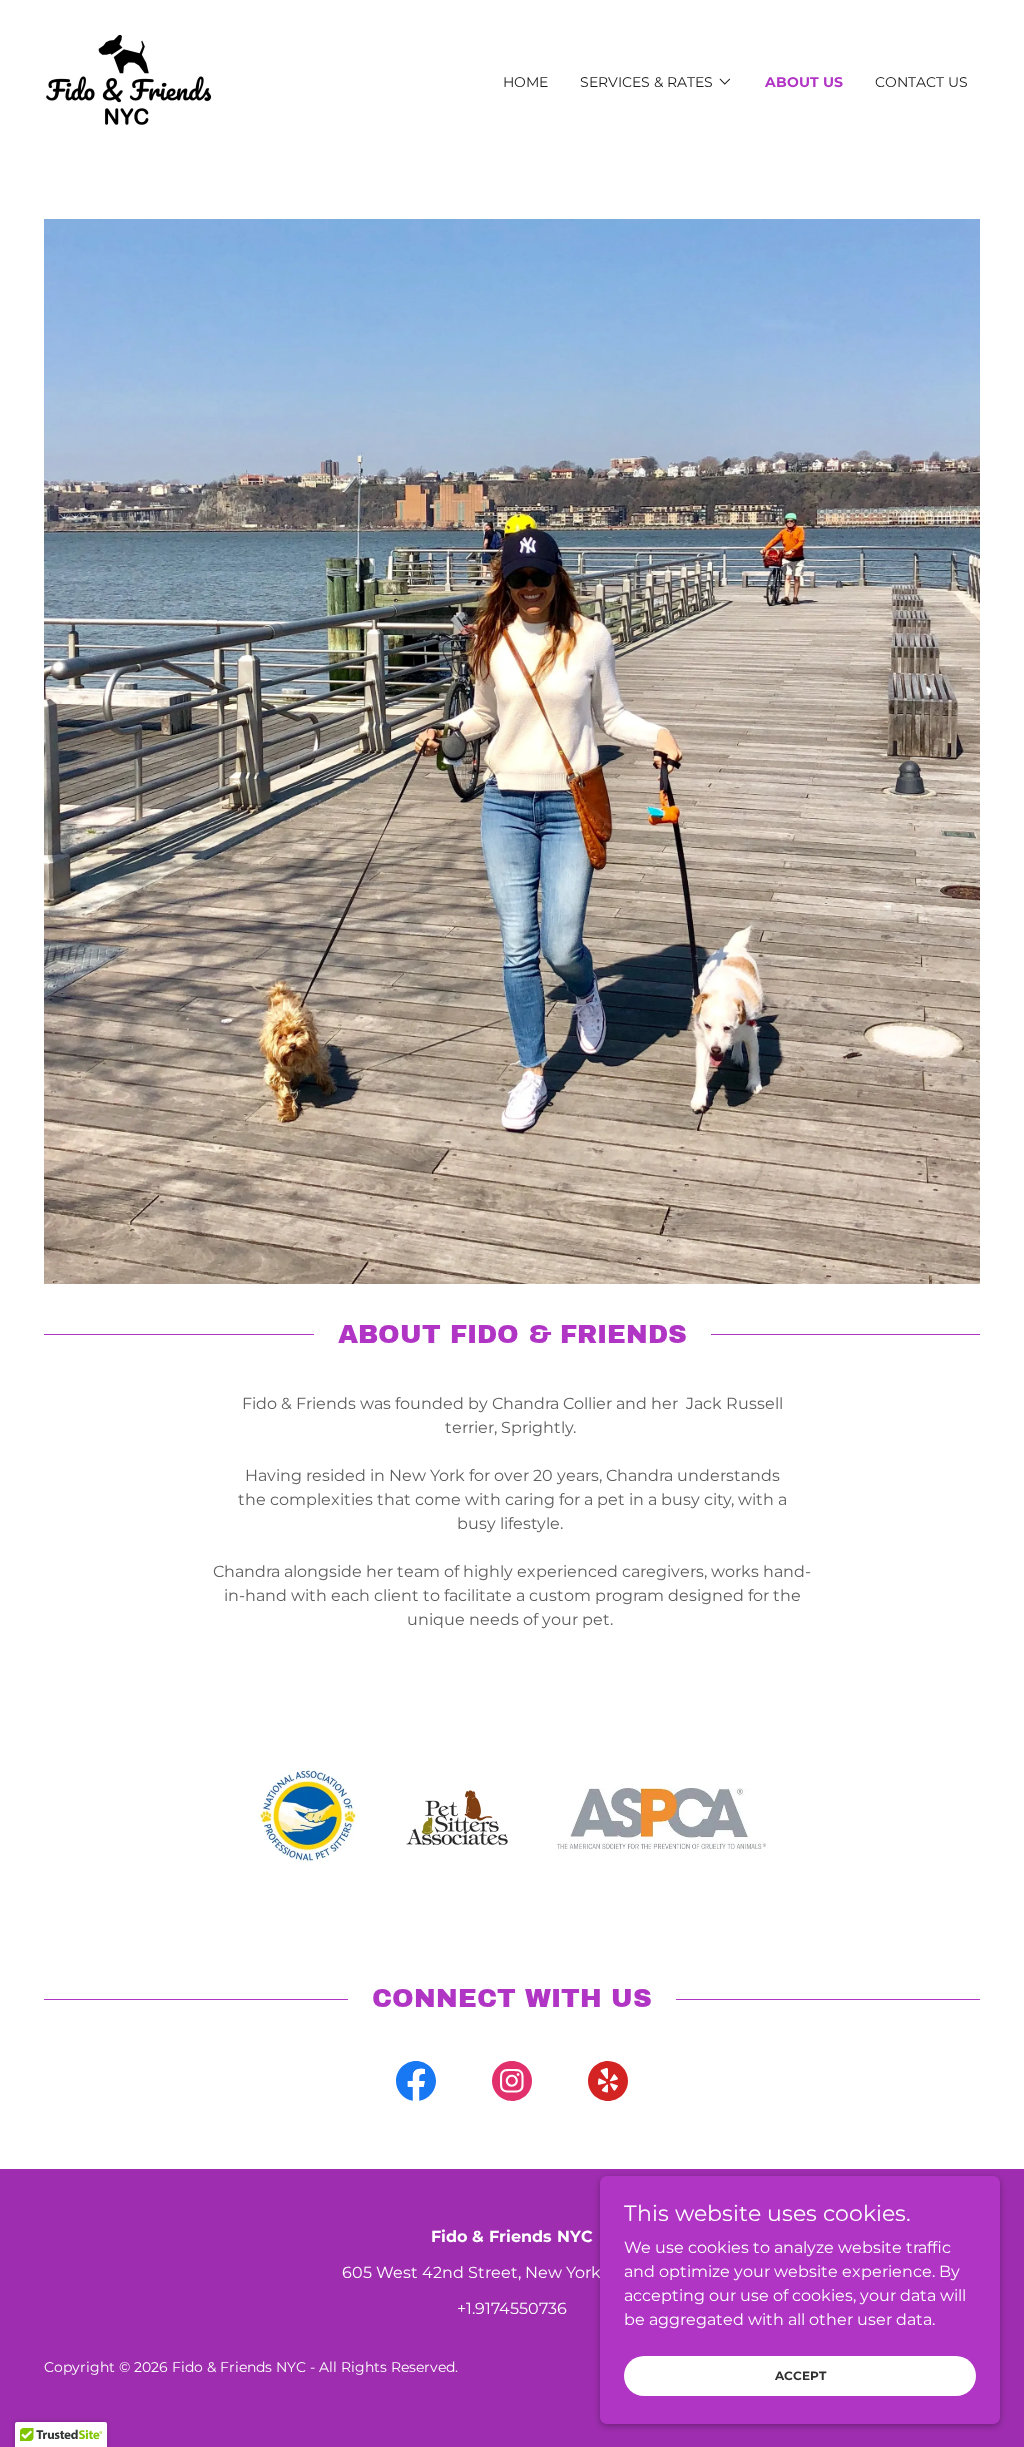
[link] (128, 80)
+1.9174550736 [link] (512, 2308)
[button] (656, 82)
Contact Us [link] (921, 82)
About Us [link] (804, 82)
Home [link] (525, 82)
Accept (800, 2375)
